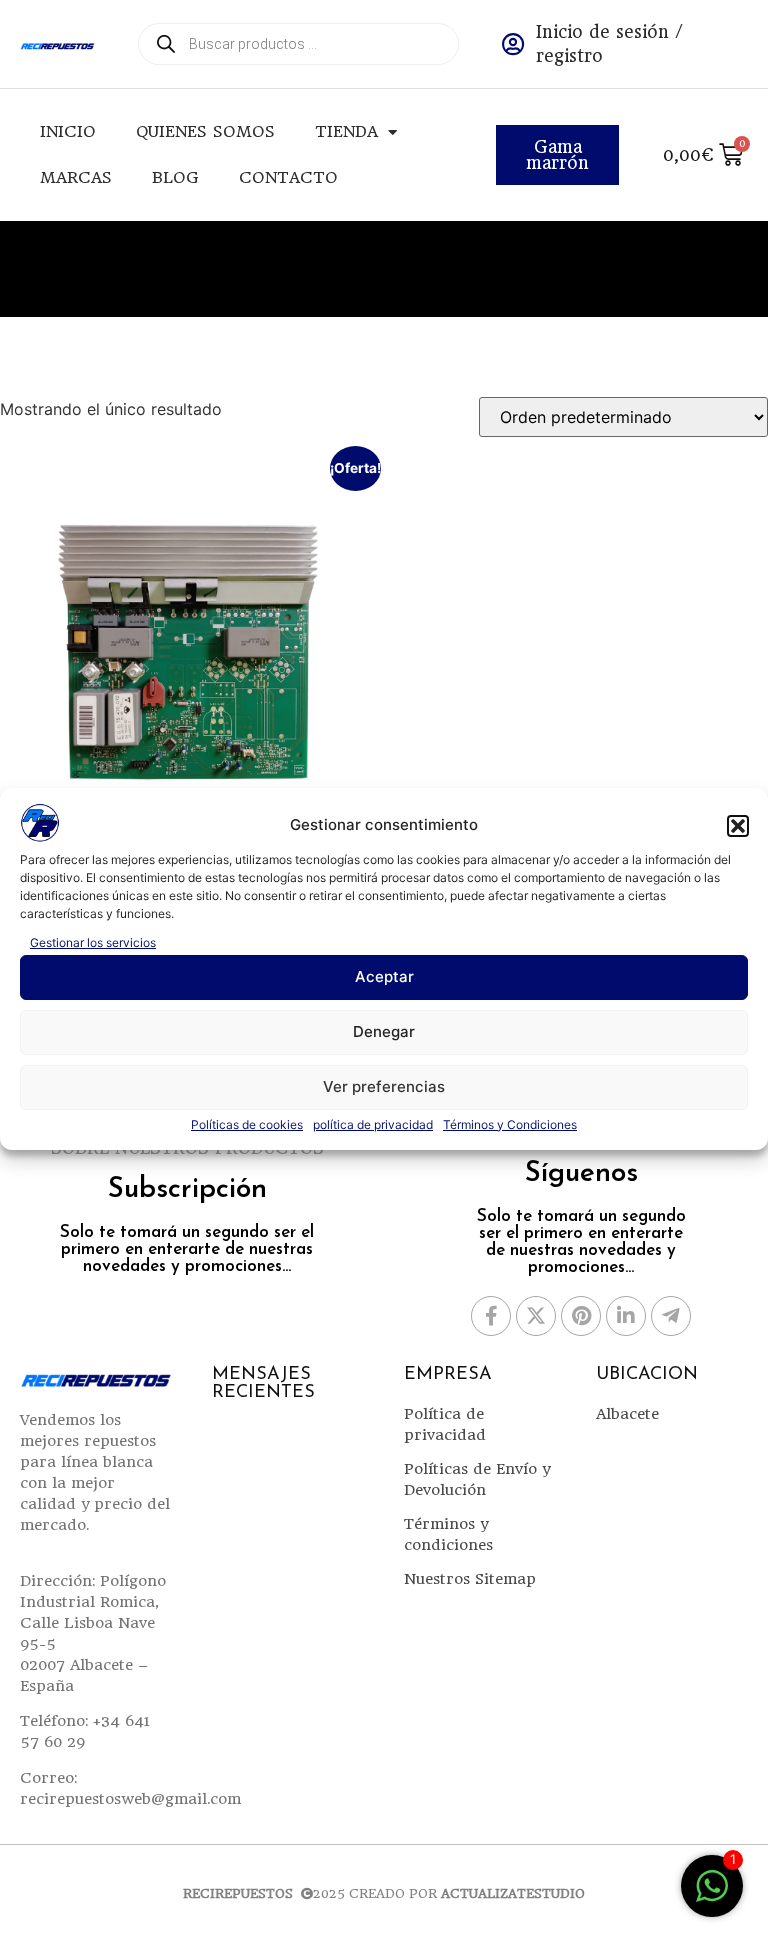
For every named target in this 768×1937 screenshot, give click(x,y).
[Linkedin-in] (626, 1316)
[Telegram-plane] (671, 1316)
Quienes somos (205, 131)
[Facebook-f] (491, 1316)
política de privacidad (373, 1124)
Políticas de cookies (247, 1124)
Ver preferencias (384, 1086)
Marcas (76, 177)
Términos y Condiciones (510, 1124)
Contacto (288, 177)
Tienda (346, 131)
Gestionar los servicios (93, 942)
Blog (175, 177)
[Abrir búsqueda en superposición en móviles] (298, 44)
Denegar (384, 1031)
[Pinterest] (581, 1316)
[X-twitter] (536, 1316)
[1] (712, 1896)
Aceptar (384, 976)
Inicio (68, 131)
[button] (738, 826)
